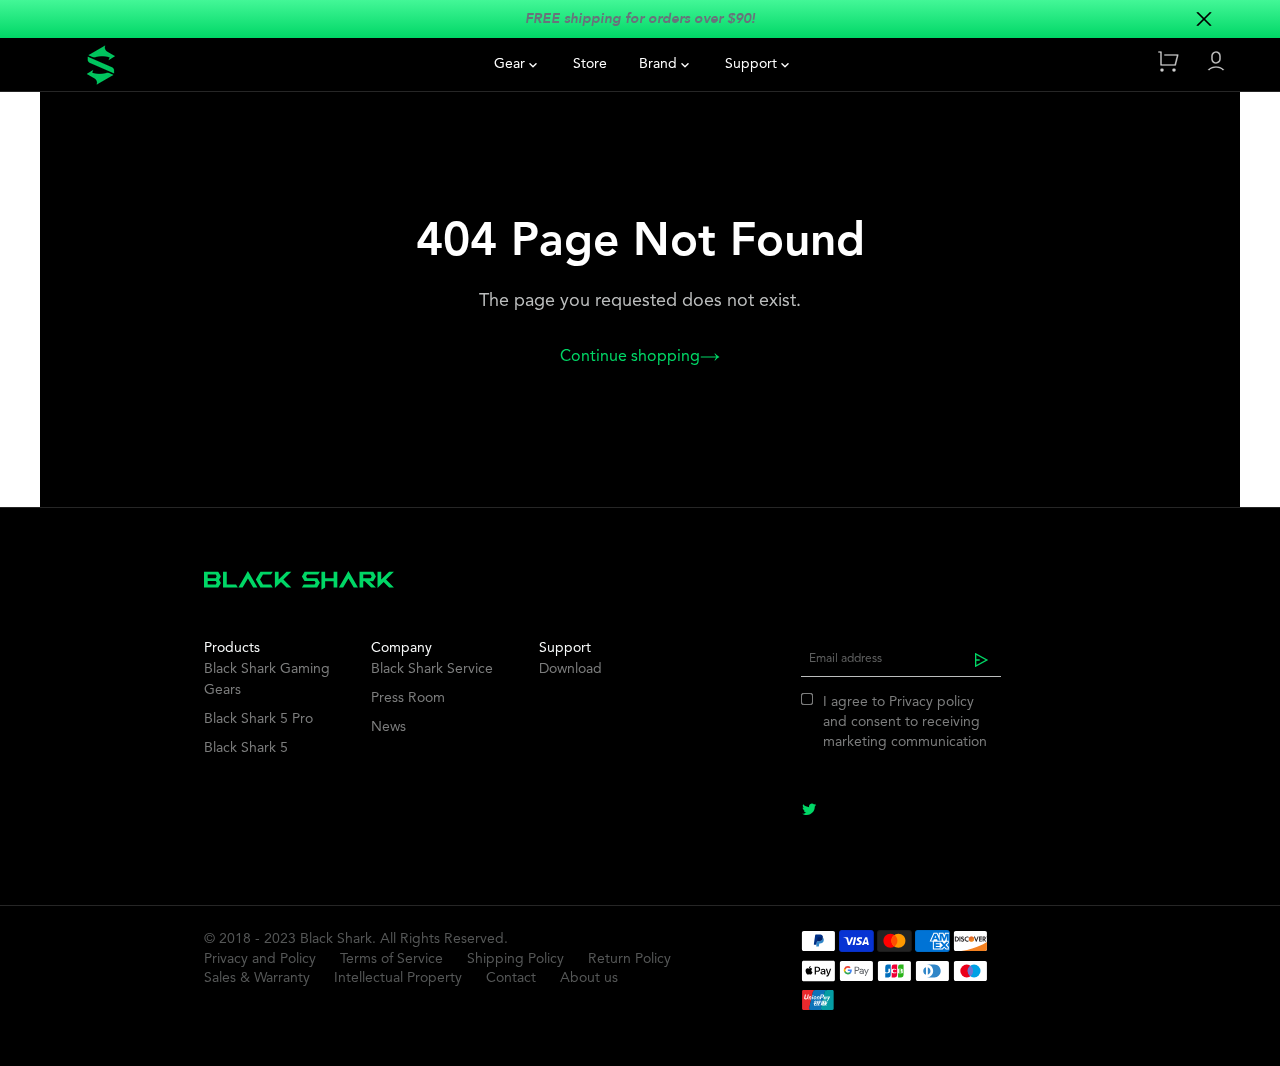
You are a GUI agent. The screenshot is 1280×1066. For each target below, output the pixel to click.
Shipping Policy (515, 959)
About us (589, 978)
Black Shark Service (432, 669)
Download (570, 669)
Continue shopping (630, 357)
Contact (511, 978)
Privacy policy (931, 702)
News (388, 727)
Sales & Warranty (257, 978)
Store (590, 64)
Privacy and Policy (260, 959)
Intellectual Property (398, 978)
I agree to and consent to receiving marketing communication (905, 721)
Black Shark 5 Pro (258, 719)
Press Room (408, 698)
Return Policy (629, 959)
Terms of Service (391, 959)
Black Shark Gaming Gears (267, 679)
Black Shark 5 (246, 748)
